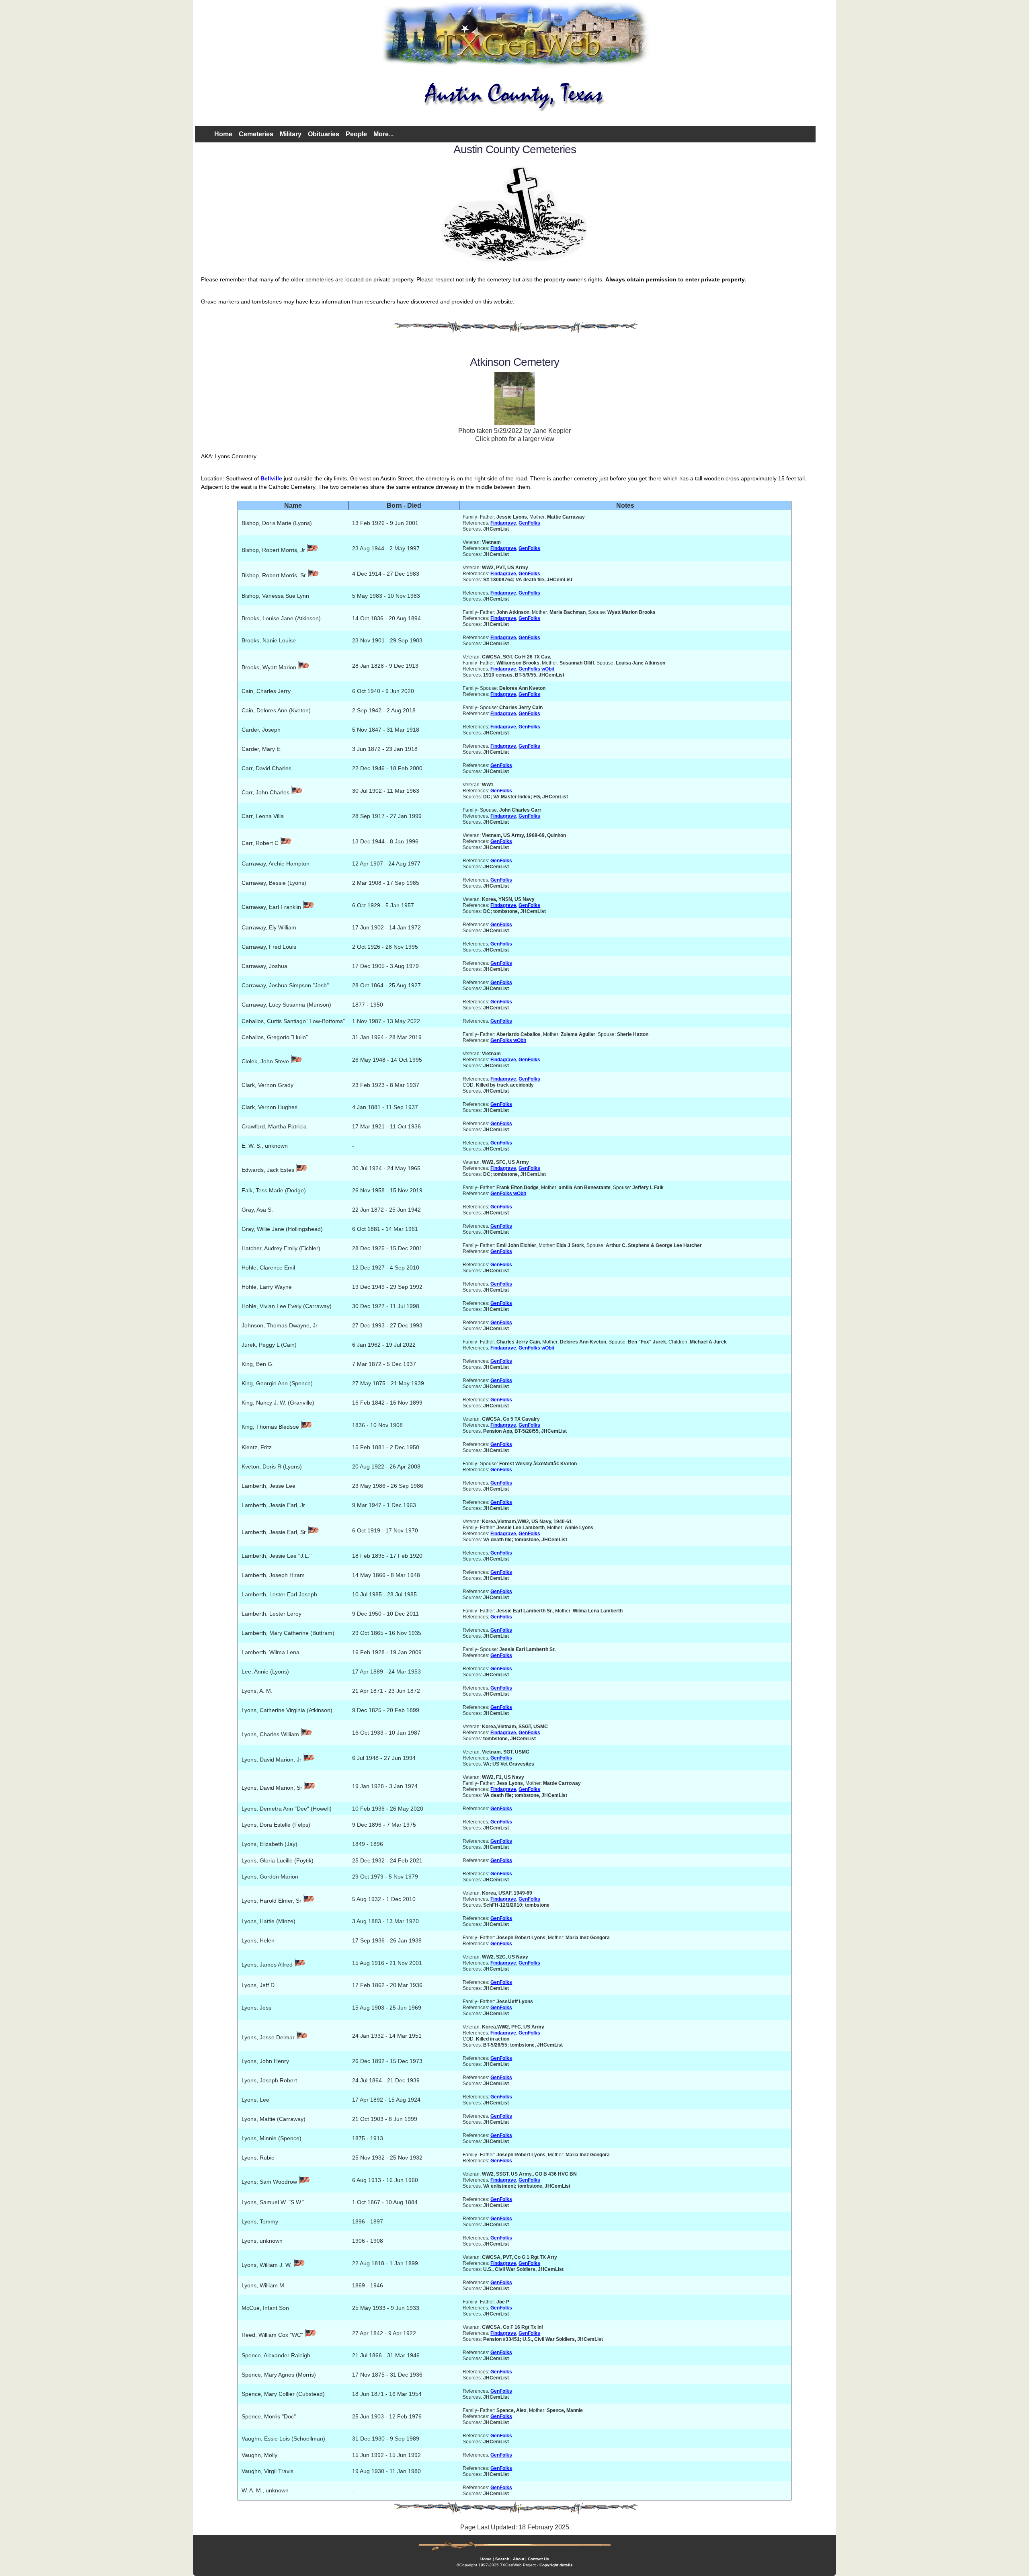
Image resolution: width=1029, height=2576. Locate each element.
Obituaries (324, 134)
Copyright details (556, 2565)
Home (223, 134)
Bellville (271, 478)
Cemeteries (256, 134)
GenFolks (529, 523)
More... (383, 134)
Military (291, 134)
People (356, 134)
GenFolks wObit (536, 669)
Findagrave (503, 523)
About (519, 2559)
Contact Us (538, 2559)
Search (502, 2559)
